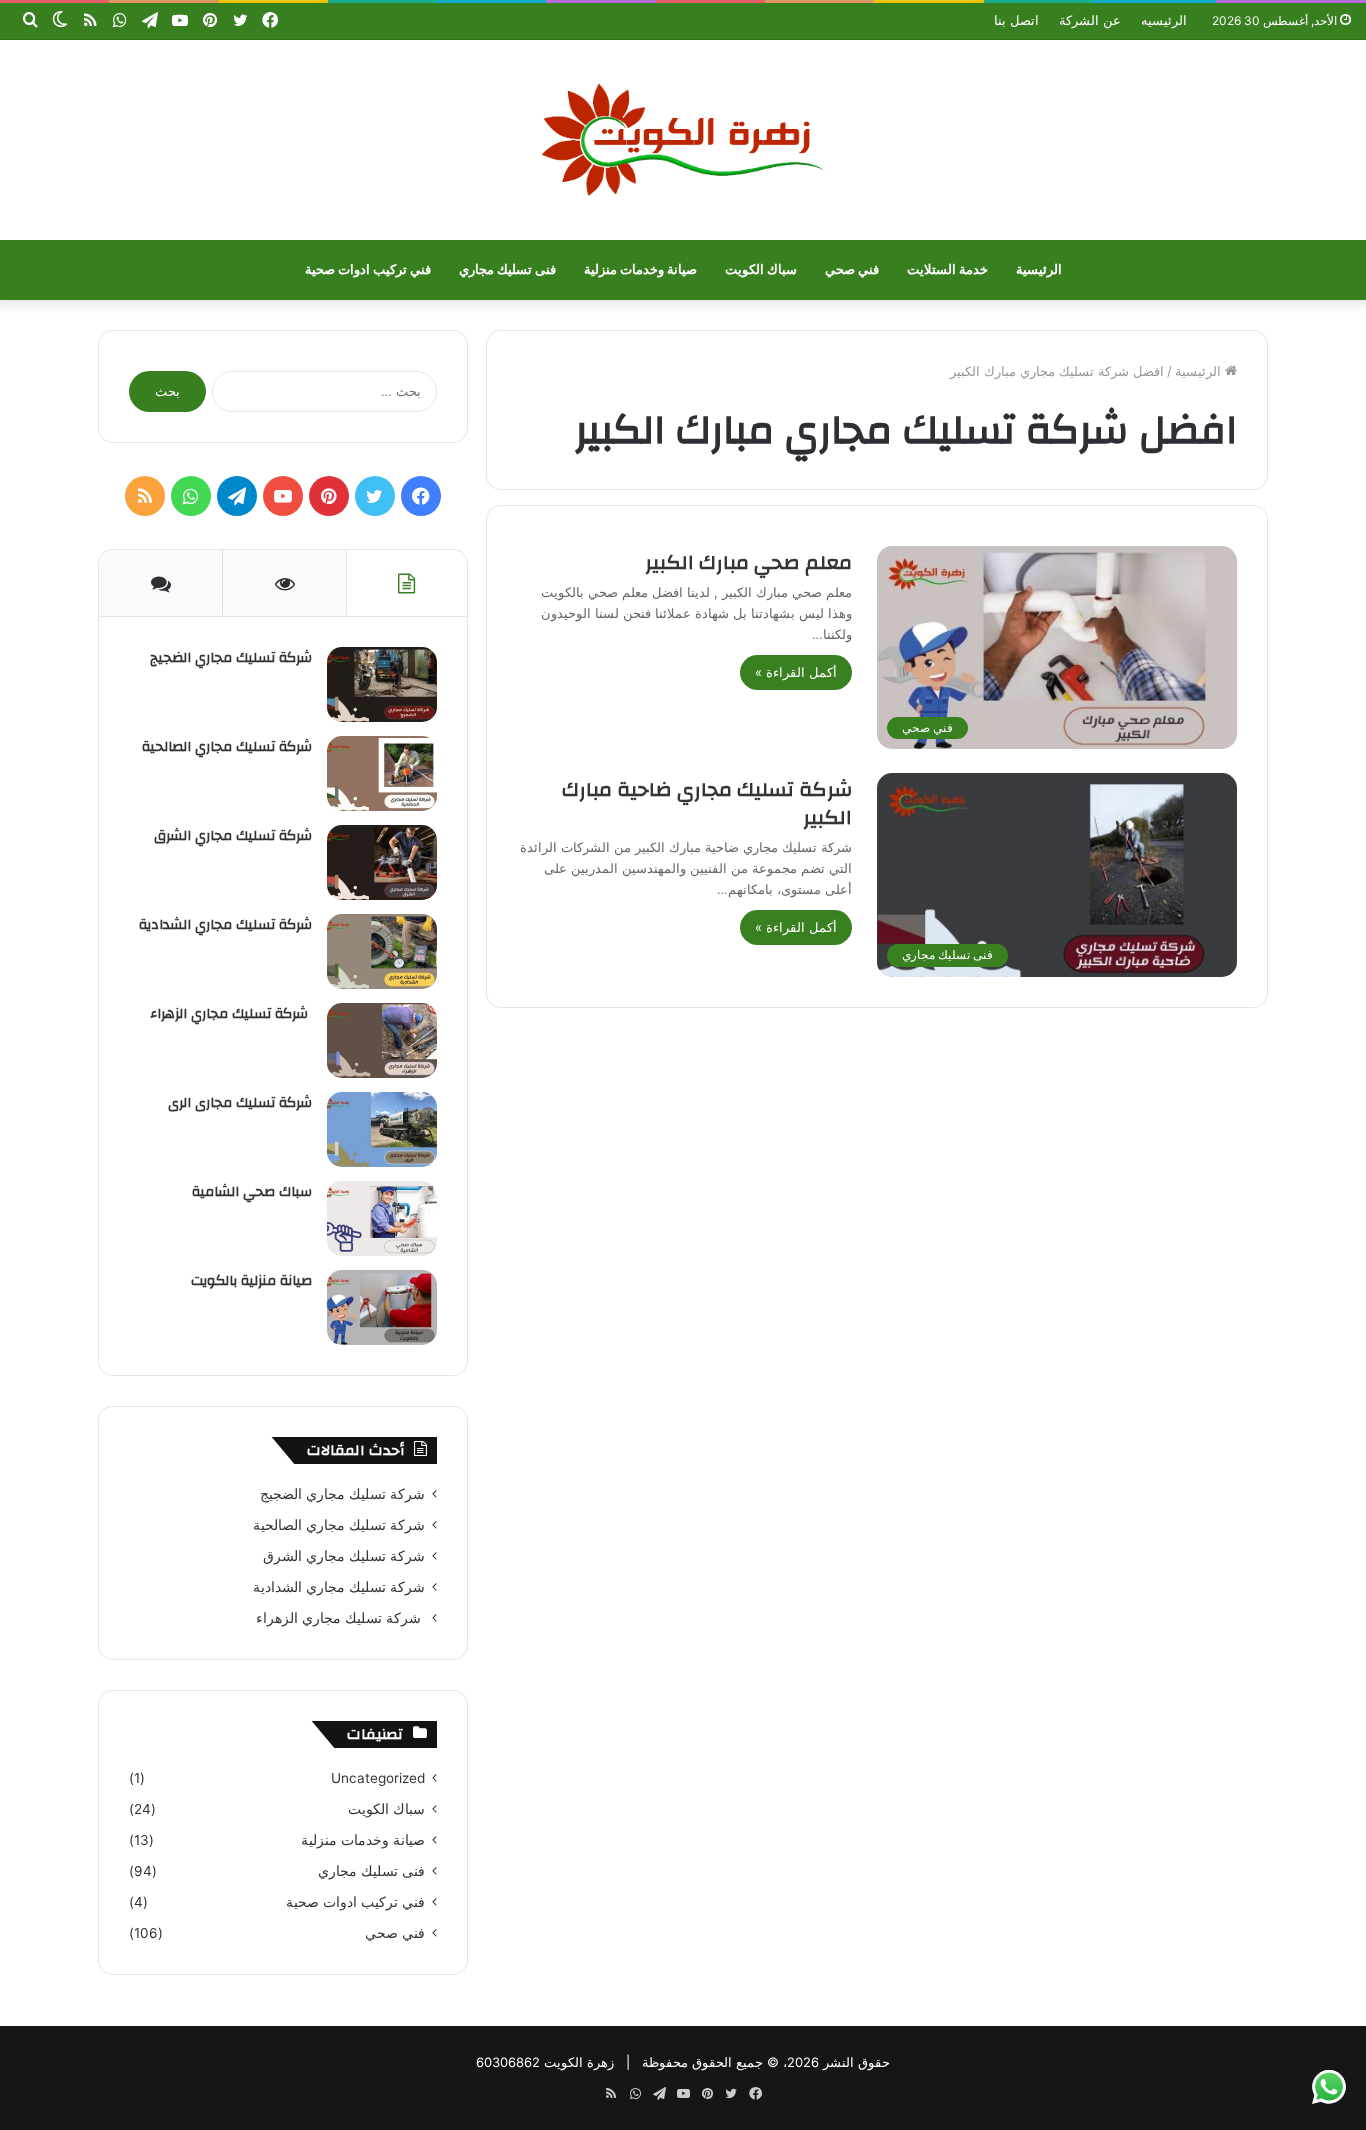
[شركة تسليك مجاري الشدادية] (382, 951)
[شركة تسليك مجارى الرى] (382, 1129)
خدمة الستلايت (947, 269)
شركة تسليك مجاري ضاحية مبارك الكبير (707, 803)
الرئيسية (1039, 269)
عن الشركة (1090, 20)
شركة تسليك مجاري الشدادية (225, 925)
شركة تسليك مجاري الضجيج (231, 658)
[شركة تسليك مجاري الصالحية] (382, 773)
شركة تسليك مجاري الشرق (233, 836)
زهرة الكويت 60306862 (545, 2062)
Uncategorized (378, 1778)
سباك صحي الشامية (252, 1192)
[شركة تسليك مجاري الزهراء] (382, 1040)
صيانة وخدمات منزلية (640, 269)
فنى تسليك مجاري (507, 269)
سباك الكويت (761, 269)
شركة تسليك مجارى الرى (240, 1103)
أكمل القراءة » (796, 672)
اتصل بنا (1016, 20)
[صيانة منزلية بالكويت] (382, 1307)
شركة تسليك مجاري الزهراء (231, 1014)
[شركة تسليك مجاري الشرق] (382, 862)
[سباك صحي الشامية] (382, 1218)
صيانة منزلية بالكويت (251, 1281)
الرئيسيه (1164, 20)
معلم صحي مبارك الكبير (748, 562)
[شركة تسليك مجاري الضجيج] (382, 684)
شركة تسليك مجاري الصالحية (227, 747)
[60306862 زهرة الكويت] (683, 140)
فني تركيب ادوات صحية (368, 269)
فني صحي (852, 269)
